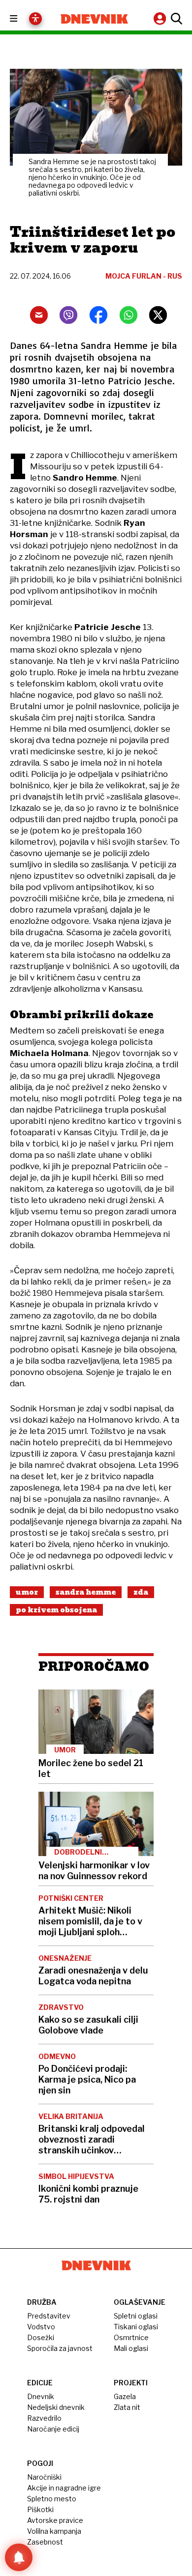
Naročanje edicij (53, 2429)
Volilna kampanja (54, 2531)
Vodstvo (41, 2327)
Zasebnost (45, 2542)
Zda (141, 1592)
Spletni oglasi (136, 2316)
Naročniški (44, 2477)
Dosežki (41, 2337)
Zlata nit (127, 2407)
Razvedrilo (44, 2418)
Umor (27, 1592)
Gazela (125, 2396)
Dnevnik (41, 2396)
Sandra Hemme (86, 1592)
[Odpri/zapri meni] (22, 19)
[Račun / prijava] (161, 18)
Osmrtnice (131, 2337)
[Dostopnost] (35, 19)
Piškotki (40, 2509)
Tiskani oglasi (136, 2327)
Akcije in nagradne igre (64, 2488)
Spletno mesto (52, 2499)
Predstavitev (49, 2316)
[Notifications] (19, 2557)
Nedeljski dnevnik (56, 2407)
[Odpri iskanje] (175, 19)
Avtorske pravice (55, 2520)
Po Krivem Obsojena (56, 1610)
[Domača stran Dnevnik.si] (94, 19)
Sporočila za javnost (60, 2348)
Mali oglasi (131, 2348)
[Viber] (68, 315)
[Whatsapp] (128, 315)
